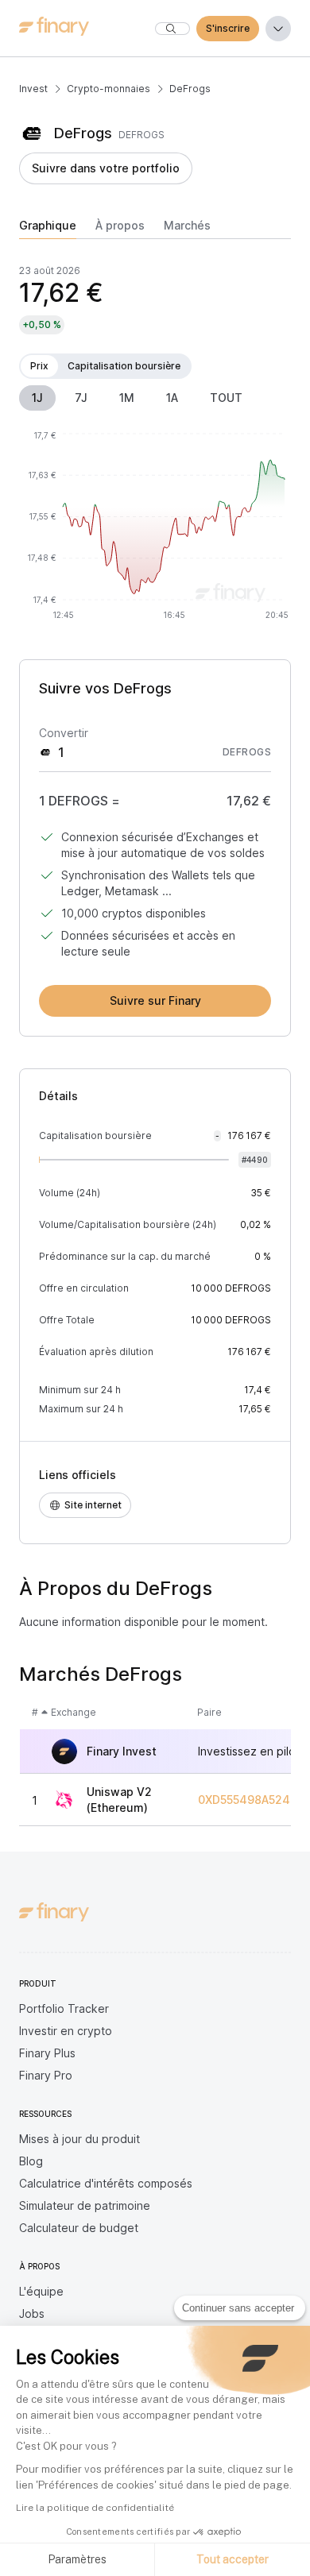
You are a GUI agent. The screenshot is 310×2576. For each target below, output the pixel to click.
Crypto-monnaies (108, 89)
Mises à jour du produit (79, 2139)
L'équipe (41, 2291)
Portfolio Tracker (64, 2008)
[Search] (172, 29)
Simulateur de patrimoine (85, 2205)
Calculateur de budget (79, 2228)
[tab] (48, 229)
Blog (31, 2161)
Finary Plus (47, 2053)
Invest (33, 89)
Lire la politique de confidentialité (95, 2508)
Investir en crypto (66, 2031)
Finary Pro (46, 2075)
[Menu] (278, 29)
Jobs (32, 2313)
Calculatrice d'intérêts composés (106, 2183)
